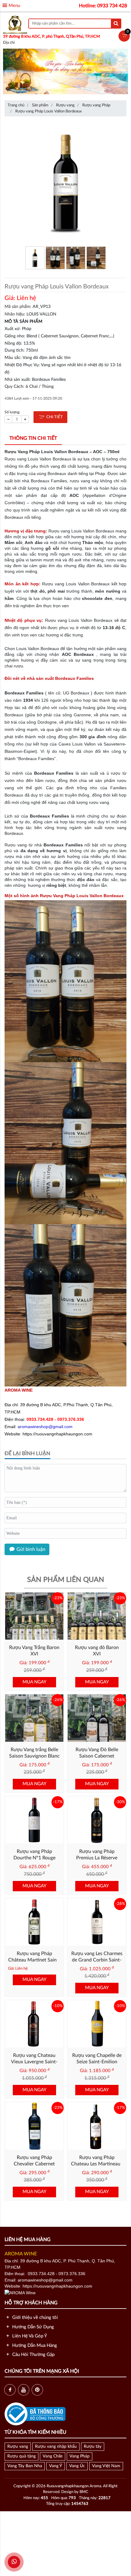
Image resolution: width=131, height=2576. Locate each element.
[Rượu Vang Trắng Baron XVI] (34, 1616)
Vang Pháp (80, 2456)
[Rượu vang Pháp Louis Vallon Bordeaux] (65, 182)
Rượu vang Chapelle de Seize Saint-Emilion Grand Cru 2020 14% (97, 2062)
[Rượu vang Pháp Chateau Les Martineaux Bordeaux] (97, 2126)
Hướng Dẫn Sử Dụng (32, 2327)
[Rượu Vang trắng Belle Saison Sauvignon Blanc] (34, 1718)
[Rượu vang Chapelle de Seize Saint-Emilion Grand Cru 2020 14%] (97, 2024)
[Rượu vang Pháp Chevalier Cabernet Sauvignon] (34, 2126)
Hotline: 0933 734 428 (103, 6)
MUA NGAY (34, 1682)
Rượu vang (18, 2447)
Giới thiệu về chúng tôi (34, 2318)
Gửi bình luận (30, 1549)
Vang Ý (56, 2466)
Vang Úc (77, 2466)
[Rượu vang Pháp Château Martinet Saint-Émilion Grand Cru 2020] (34, 1922)
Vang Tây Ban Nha (25, 2466)
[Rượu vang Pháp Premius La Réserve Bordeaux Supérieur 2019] (97, 1820)
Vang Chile (53, 2456)
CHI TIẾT (53, 417)
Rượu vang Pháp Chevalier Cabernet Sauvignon (34, 2164)
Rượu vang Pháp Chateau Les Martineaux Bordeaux (97, 2164)
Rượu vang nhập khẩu (56, 2447)
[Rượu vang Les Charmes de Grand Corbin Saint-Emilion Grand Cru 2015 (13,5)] (97, 1922)
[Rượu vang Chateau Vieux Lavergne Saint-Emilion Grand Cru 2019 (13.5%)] (34, 2024)
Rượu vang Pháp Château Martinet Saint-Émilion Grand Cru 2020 (34, 1960)
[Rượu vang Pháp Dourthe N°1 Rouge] (34, 1820)
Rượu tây (93, 2447)
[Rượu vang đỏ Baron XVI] (97, 1616)
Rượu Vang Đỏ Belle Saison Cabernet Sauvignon (97, 1756)
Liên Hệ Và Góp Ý (29, 2336)
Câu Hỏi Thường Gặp (33, 2355)
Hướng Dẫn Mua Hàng (34, 2345)
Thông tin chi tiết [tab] (33, 438)
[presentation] (11, 73)
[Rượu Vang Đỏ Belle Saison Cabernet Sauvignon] (97, 1718)
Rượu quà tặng (21, 2456)
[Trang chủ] (15, 24)
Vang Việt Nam (106, 2466)
